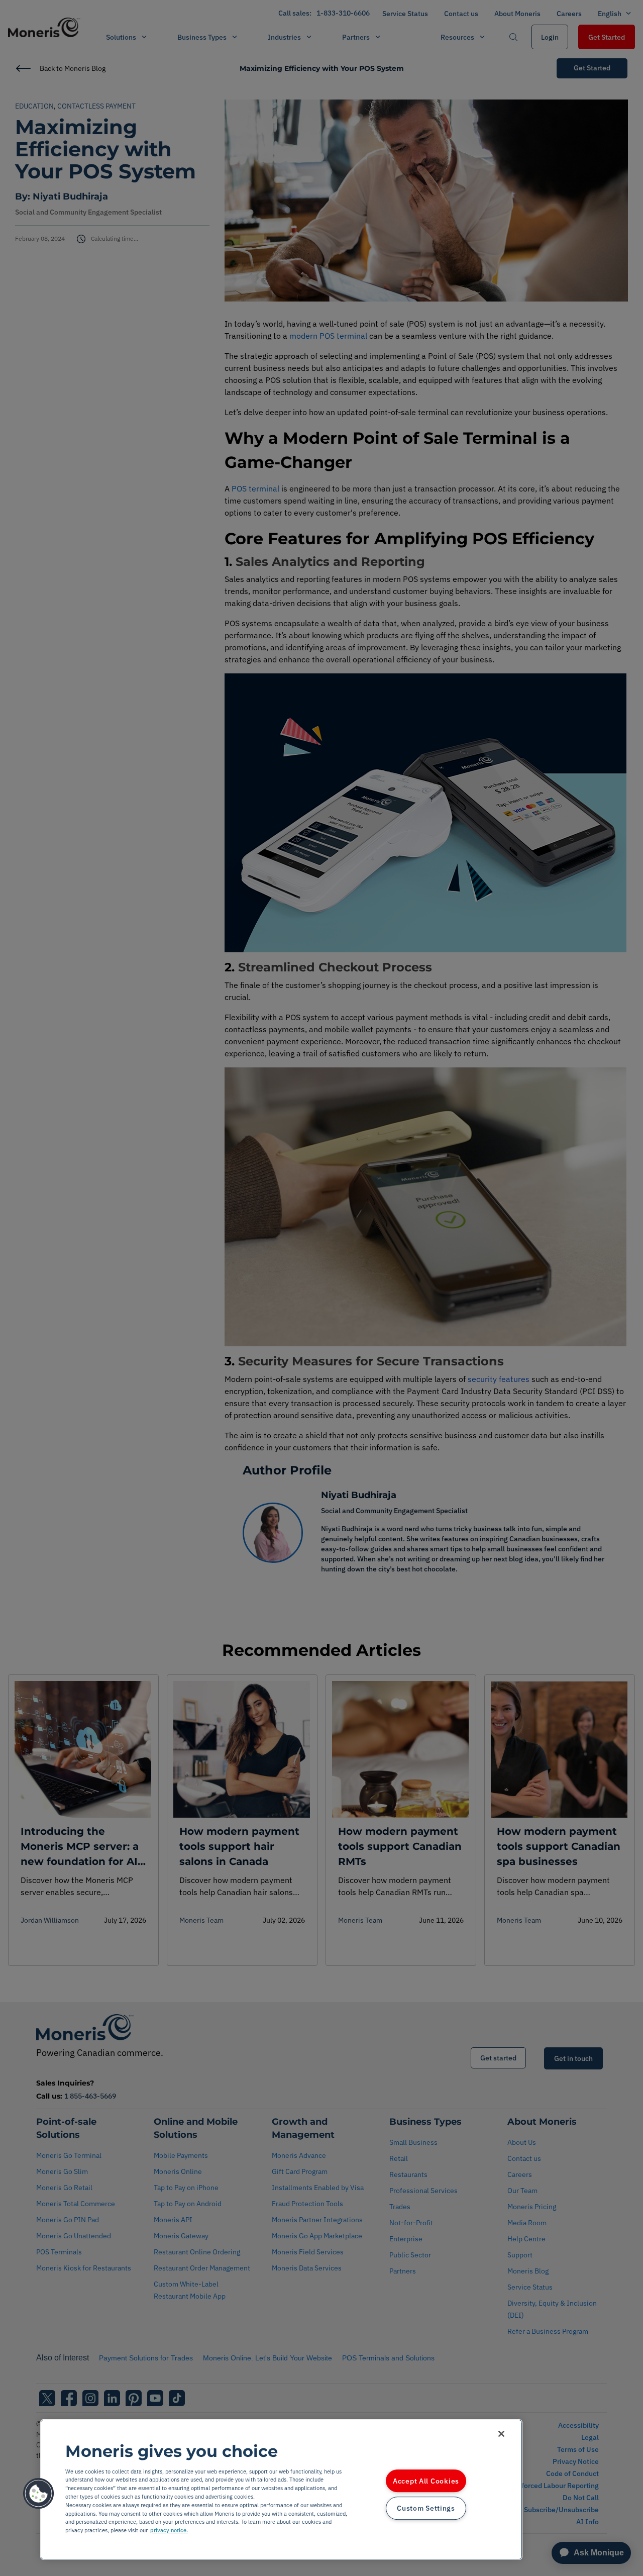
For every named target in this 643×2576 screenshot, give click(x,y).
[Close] (501, 2434)
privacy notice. (169, 2530)
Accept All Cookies (426, 2481)
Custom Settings (426, 2508)
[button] (39, 2494)
